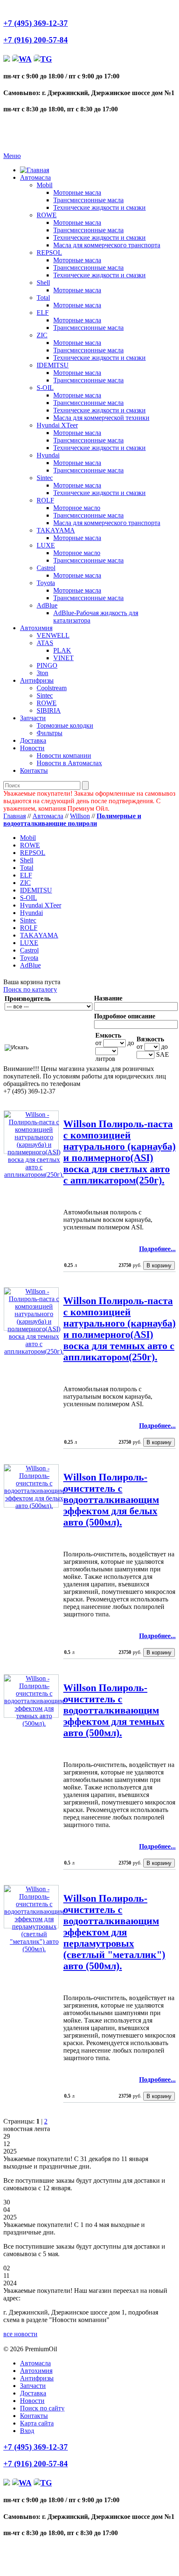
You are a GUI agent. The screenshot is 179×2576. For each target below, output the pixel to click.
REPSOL (49, 253)
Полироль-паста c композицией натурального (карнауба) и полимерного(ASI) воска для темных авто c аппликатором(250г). (119, 1329)
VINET (63, 658)
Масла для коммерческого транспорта (107, 245)
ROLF (45, 500)
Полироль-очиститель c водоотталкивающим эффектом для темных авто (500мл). (114, 1710)
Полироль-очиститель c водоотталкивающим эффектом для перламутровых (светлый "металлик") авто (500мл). (114, 1932)
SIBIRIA (49, 710)
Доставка (33, 740)
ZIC (42, 335)
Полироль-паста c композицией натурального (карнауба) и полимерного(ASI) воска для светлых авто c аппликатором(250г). (119, 1152)
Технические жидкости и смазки (99, 207)
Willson (80, 816)
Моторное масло (77, 508)
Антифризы (37, 680)
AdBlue (47, 605)
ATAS (45, 643)
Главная (15, 816)
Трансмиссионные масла (88, 200)
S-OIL (45, 388)
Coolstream (52, 688)
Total (43, 298)
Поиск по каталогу (30, 989)
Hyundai (48, 455)
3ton (42, 673)
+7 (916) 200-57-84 (36, 40)
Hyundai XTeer (57, 425)
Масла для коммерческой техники (101, 418)
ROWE (47, 215)
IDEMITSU (53, 365)
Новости (32, 748)
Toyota (46, 583)
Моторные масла (77, 192)
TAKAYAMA (56, 530)
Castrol (46, 568)
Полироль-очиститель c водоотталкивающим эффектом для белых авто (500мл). (111, 1500)
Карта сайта (37, 2423)
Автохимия (36, 628)
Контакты (34, 770)
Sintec (45, 478)
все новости (20, 2334)
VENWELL (53, 635)
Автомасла (35, 177)
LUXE (46, 545)
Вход (27, 2431)
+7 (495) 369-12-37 (36, 23)
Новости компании (64, 755)
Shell (43, 283)
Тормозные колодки (65, 725)
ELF (43, 313)
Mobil (45, 185)
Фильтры (50, 733)
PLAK (62, 650)
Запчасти (33, 718)
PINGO (47, 665)
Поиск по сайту (42, 2408)
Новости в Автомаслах (69, 763)
